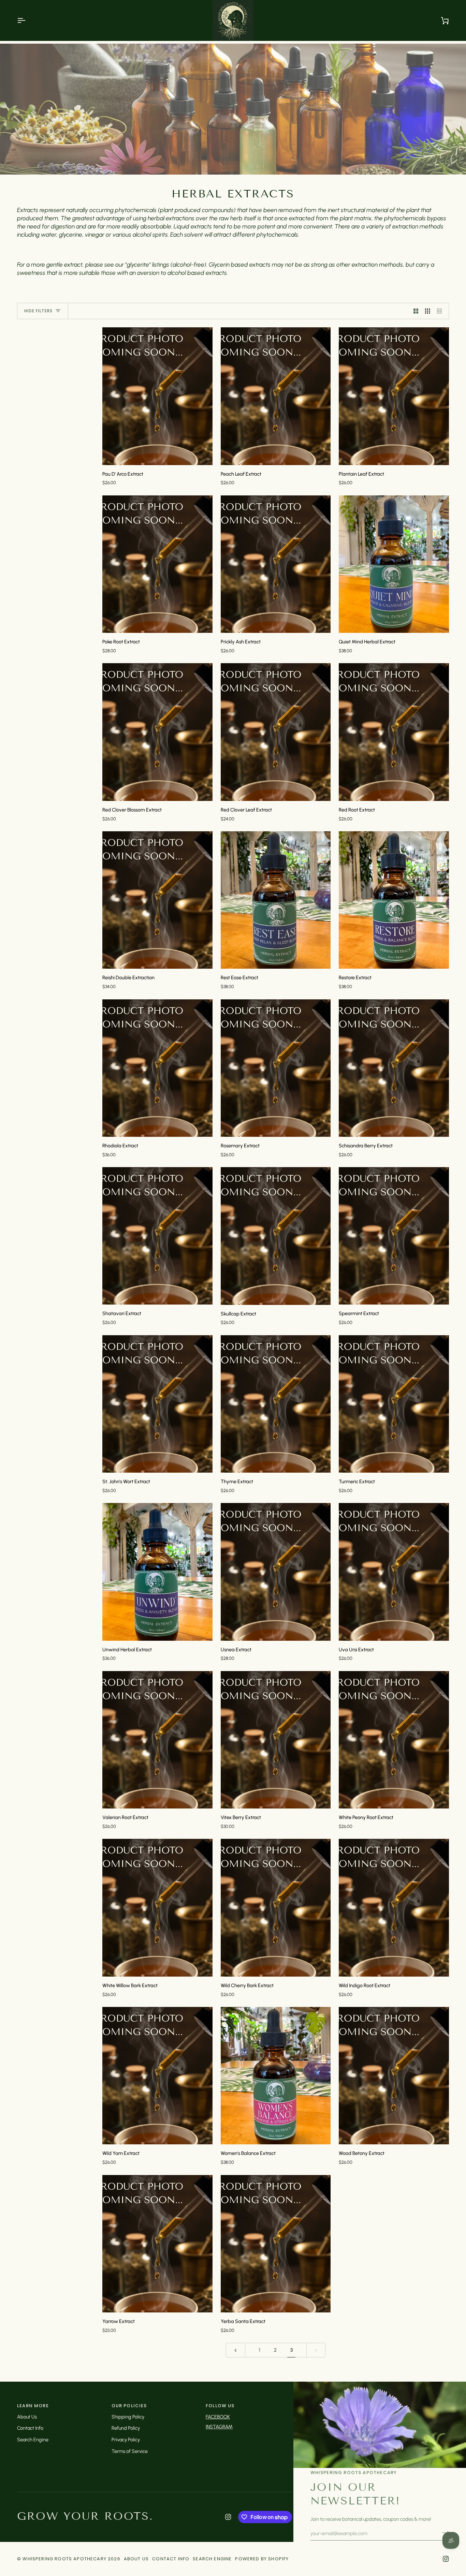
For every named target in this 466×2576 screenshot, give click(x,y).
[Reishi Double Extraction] (157, 900)
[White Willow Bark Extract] (157, 1908)
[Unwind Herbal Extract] (157, 1572)
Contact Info (30, 2428)
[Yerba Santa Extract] (276, 2244)
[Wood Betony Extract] (394, 2076)
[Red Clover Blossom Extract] (157, 732)
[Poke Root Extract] (157, 564)
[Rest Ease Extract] (276, 900)
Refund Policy (126, 2428)
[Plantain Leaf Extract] (394, 396)
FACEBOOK (218, 2417)
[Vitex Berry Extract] (276, 1740)
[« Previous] (236, 2350)
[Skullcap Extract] (276, 1236)
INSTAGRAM (219, 2427)
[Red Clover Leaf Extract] (276, 732)
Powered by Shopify (262, 2559)
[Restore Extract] (394, 900)
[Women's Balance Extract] (276, 2076)
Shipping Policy (128, 2417)
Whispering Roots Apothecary (64, 2559)
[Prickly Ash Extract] (276, 564)
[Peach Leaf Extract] (276, 396)
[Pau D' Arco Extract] (157, 396)
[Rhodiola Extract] (157, 1068)
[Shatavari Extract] (157, 1236)
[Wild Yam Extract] (157, 2076)
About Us (27, 2417)
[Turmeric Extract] (394, 1404)
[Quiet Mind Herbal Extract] (394, 564)
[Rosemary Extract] (276, 1068)
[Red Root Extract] (394, 732)
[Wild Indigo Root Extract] (394, 1908)
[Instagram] (228, 2517)
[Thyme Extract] (276, 1404)
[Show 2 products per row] (416, 311)
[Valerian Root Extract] (157, 1740)
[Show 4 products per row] (441, 311)
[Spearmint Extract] (394, 1236)
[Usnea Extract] (276, 1572)
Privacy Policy (126, 2440)
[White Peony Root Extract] (394, 1740)
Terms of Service (130, 2451)
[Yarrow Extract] (157, 2244)
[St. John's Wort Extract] (157, 1404)
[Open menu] (27, 20)
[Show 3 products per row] (428, 311)
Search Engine (33, 2440)
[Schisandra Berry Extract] (394, 1068)
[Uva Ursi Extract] (394, 1572)
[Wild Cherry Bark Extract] (276, 1908)
